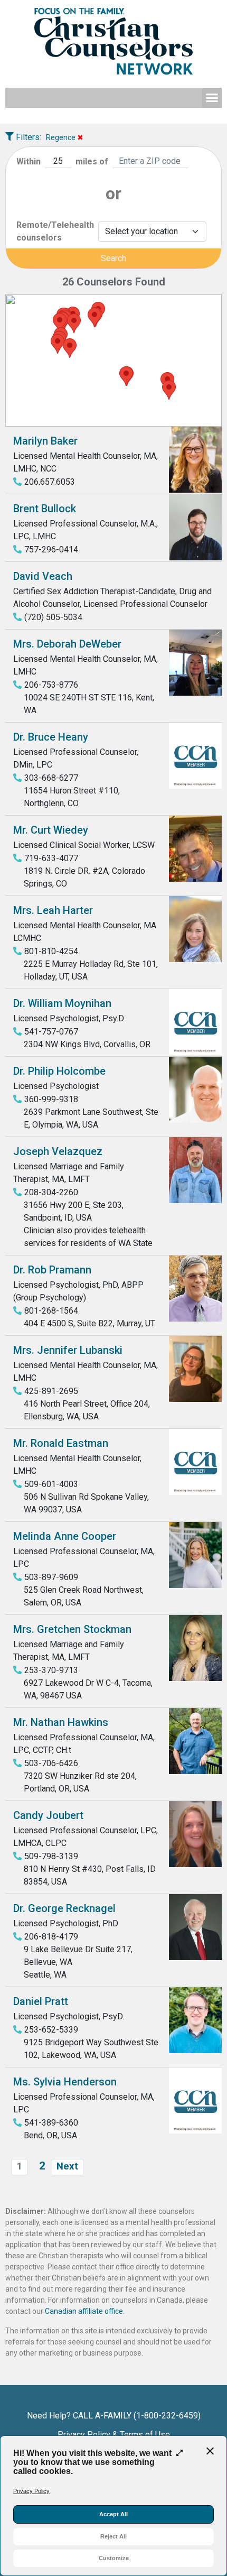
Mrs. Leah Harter (53, 910)
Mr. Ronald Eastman (61, 1443)
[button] (212, 98)
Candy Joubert (48, 1815)
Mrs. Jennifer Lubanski (68, 1350)
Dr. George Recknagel (64, 1908)
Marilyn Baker (45, 441)
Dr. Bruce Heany (51, 737)
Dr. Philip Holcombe (59, 1071)
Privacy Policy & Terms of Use (114, 2435)
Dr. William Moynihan (62, 1003)
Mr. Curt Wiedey (51, 830)
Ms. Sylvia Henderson (65, 2082)
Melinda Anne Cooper (65, 1536)
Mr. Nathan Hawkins (61, 1722)
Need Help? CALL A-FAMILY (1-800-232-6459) (114, 2416)
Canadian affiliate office (84, 2311)
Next (67, 2166)
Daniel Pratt (41, 2001)
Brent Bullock (45, 509)
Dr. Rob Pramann (52, 1270)
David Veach (43, 576)
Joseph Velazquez (58, 1151)
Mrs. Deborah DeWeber (67, 644)
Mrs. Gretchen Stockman (72, 1629)
